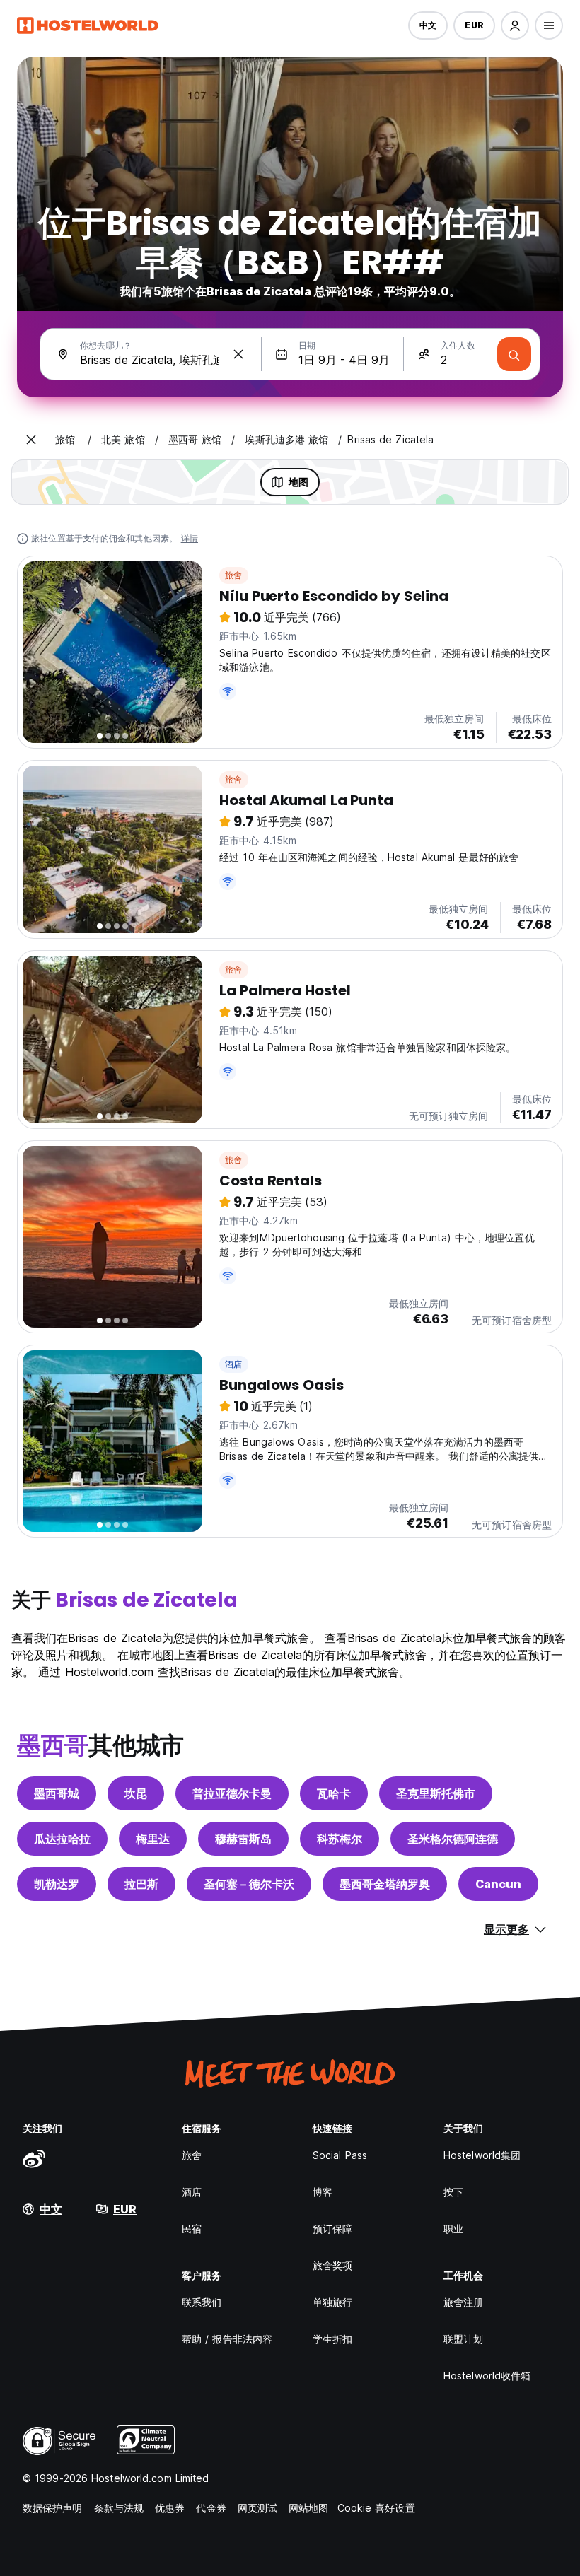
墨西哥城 (57, 1793)
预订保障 (332, 2229)
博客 (323, 2192)
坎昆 (136, 1793)
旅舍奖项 (332, 2265)
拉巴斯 (141, 1884)
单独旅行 (332, 2302)
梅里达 (153, 1839)
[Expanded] (31, 440)
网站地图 (308, 2508)
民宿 (192, 2229)
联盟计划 (463, 2339)
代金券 (211, 2508)
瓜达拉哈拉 (62, 1839)
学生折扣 (332, 2339)
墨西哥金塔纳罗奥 (385, 1884)
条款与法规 (119, 2508)
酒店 (233, 1364)
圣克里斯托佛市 (436, 1793)
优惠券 (170, 2508)
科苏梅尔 (340, 1839)
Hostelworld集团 (482, 2155)
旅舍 (233, 575)
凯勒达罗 (57, 1884)
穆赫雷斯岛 (243, 1839)
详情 (190, 538)
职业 (453, 2229)
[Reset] (238, 354)
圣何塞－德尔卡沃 (249, 1884)
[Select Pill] (515, 25)
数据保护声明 (53, 2508)
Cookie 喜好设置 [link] (376, 2508)
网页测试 (257, 2508)
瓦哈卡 (334, 1793)
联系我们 (202, 2302)
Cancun (498, 1884)
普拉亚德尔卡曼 (232, 1793)
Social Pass (340, 2155)
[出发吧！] (514, 354)
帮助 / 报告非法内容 (227, 2339)
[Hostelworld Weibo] (34, 2158)
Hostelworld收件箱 (487, 2376)
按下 (453, 2192)
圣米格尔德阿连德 (453, 1839)
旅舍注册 (463, 2302)
